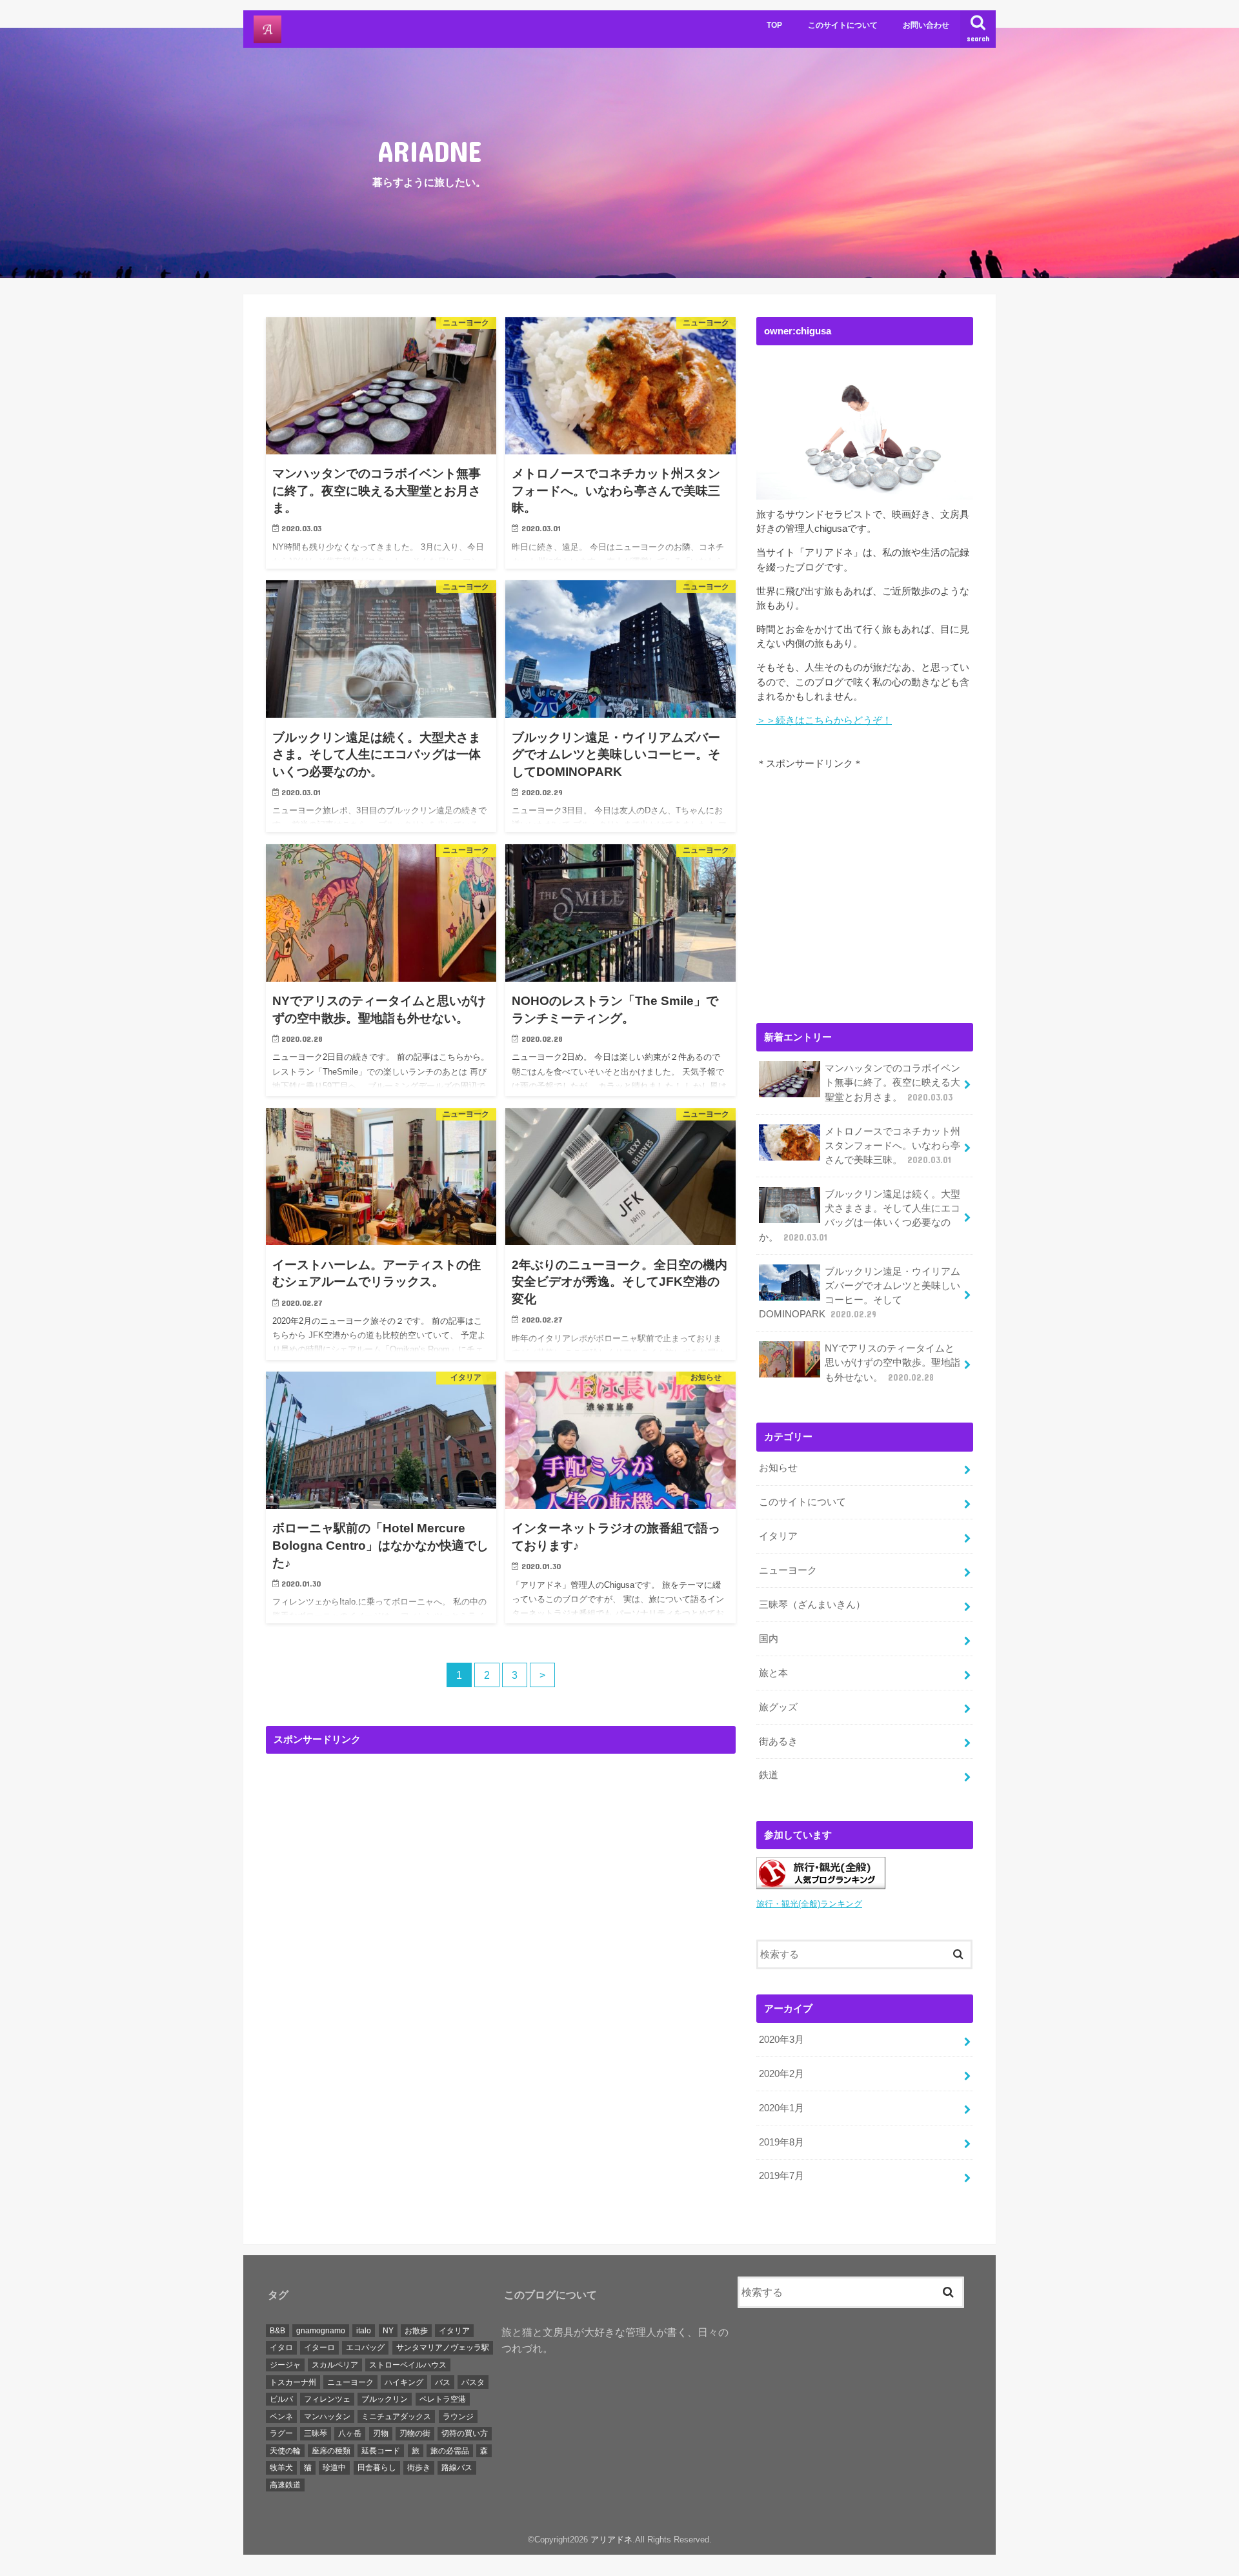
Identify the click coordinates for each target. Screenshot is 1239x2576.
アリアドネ (611, 2540)
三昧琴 (316, 2433)
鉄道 (769, 1775)
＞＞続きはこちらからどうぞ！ (824, 720)
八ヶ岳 (350, 2433)
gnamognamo (321, 2330)
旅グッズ (778, 1707)
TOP (774, 25)
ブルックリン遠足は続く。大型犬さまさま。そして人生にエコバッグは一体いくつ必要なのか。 (860, 1216)
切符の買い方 (465, 2433)
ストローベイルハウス (408, 2365)
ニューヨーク (788, 1570)
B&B (277, 2330)
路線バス (457, 2468)
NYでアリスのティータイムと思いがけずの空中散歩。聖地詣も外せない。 (892, 1363)
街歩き (419, 2468)
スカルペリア (335, 2365)
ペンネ (281, 2416)
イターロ (319, 2348)
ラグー (281, 2433)
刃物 (381, 2433)
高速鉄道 (285, 2485)
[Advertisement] (501, 1881)
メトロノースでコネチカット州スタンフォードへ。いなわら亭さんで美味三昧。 (892, 1146)
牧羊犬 (281, 2468)
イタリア (778, 1536)
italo (364, 2330)
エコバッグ (365, 2348)
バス (443, 2382)
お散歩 (416, 2330)
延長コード (381, 2451)
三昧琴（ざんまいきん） (812, 1605)
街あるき (778, 1741)
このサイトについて (843, 25)
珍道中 (334, 2468)
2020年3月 (781, 2040)
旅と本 (773, 1673)
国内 (769, 1639)
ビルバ (281, 2399)
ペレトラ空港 (443, 2399)
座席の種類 (331, 2451)
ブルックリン (385, 2399)
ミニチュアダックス (396, 2416)
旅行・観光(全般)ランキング (809, 1904)
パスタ (473, 2382)
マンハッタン (327, 2416)
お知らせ (778, 1468)
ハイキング (404, 2382)
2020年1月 (781, 2108)
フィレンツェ (327, 2399)
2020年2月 (781, 2074)
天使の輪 (285, 2451)
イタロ (281, 2348)
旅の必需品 (450, 2451)
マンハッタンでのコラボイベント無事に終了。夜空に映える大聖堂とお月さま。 (892, 1082)
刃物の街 (415, 2433)
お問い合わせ (926, 25)
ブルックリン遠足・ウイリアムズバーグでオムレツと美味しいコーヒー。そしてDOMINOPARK (860, 1293)
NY (388, 2330)
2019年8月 (781, 2142)
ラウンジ (458, 2416)
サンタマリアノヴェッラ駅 (443, 2348)
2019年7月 (781, 2176)
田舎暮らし (377, 2468)
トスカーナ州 (293, 2382)
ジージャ (285, 2365)
